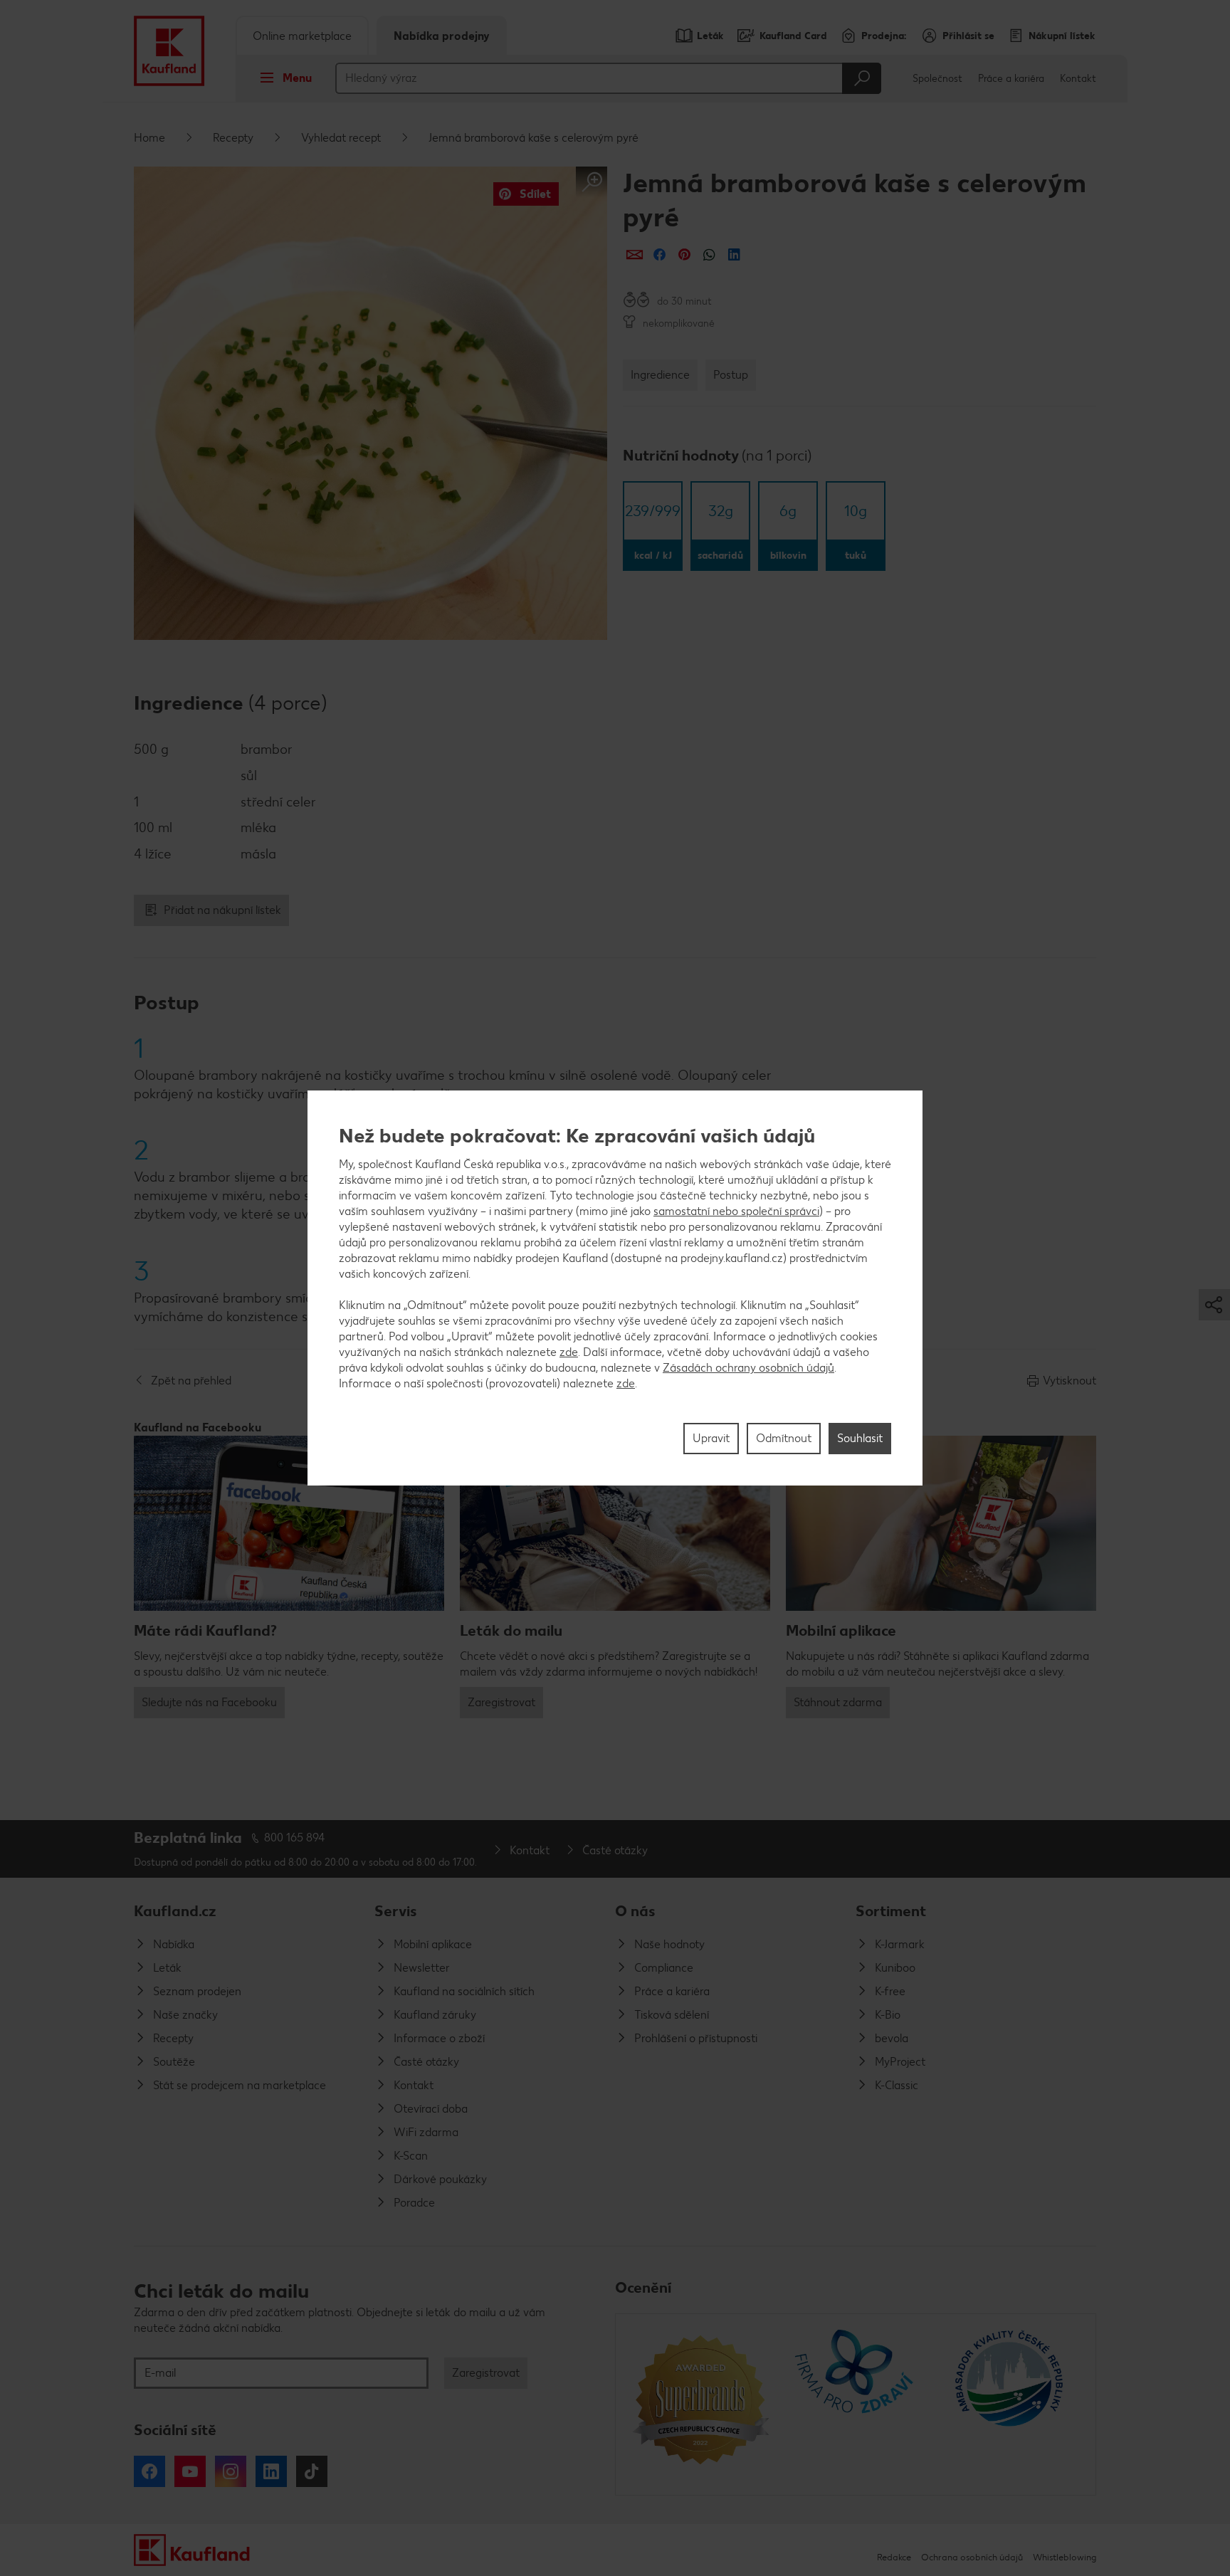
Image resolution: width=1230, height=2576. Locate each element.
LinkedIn (271, 2471)
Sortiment (891, 1911)
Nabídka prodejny (442, 36)
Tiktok (312, 2471)
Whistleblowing (1065, 2557)
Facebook (149, 2471)
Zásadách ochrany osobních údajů (748, 1368)
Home (149, 138)
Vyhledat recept (341, 138)
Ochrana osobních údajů (972, 2557)
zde (569, 1352)
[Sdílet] (635, 254)
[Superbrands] (701, 2404)
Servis (396, 1911)
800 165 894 (295, 1838)
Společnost (937, 79)
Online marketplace (302, 36)
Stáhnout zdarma (838, 1702)
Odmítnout (784, 1438)
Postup (731, 375)
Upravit (711, 1438)
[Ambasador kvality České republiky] (1010, 2404)
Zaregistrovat (501, 1702)
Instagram (231, 2471)
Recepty (233, 138)
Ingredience (660, 375)
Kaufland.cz (175, 1911)
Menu (297, 78)
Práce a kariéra (1011, 79)
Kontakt (1078, 79)
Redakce (894, 2557)
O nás (635, 1911)
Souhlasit (860, 1438)
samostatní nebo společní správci (736, 1211)
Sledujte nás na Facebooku (209, 1702)
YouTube (190, 2471)
